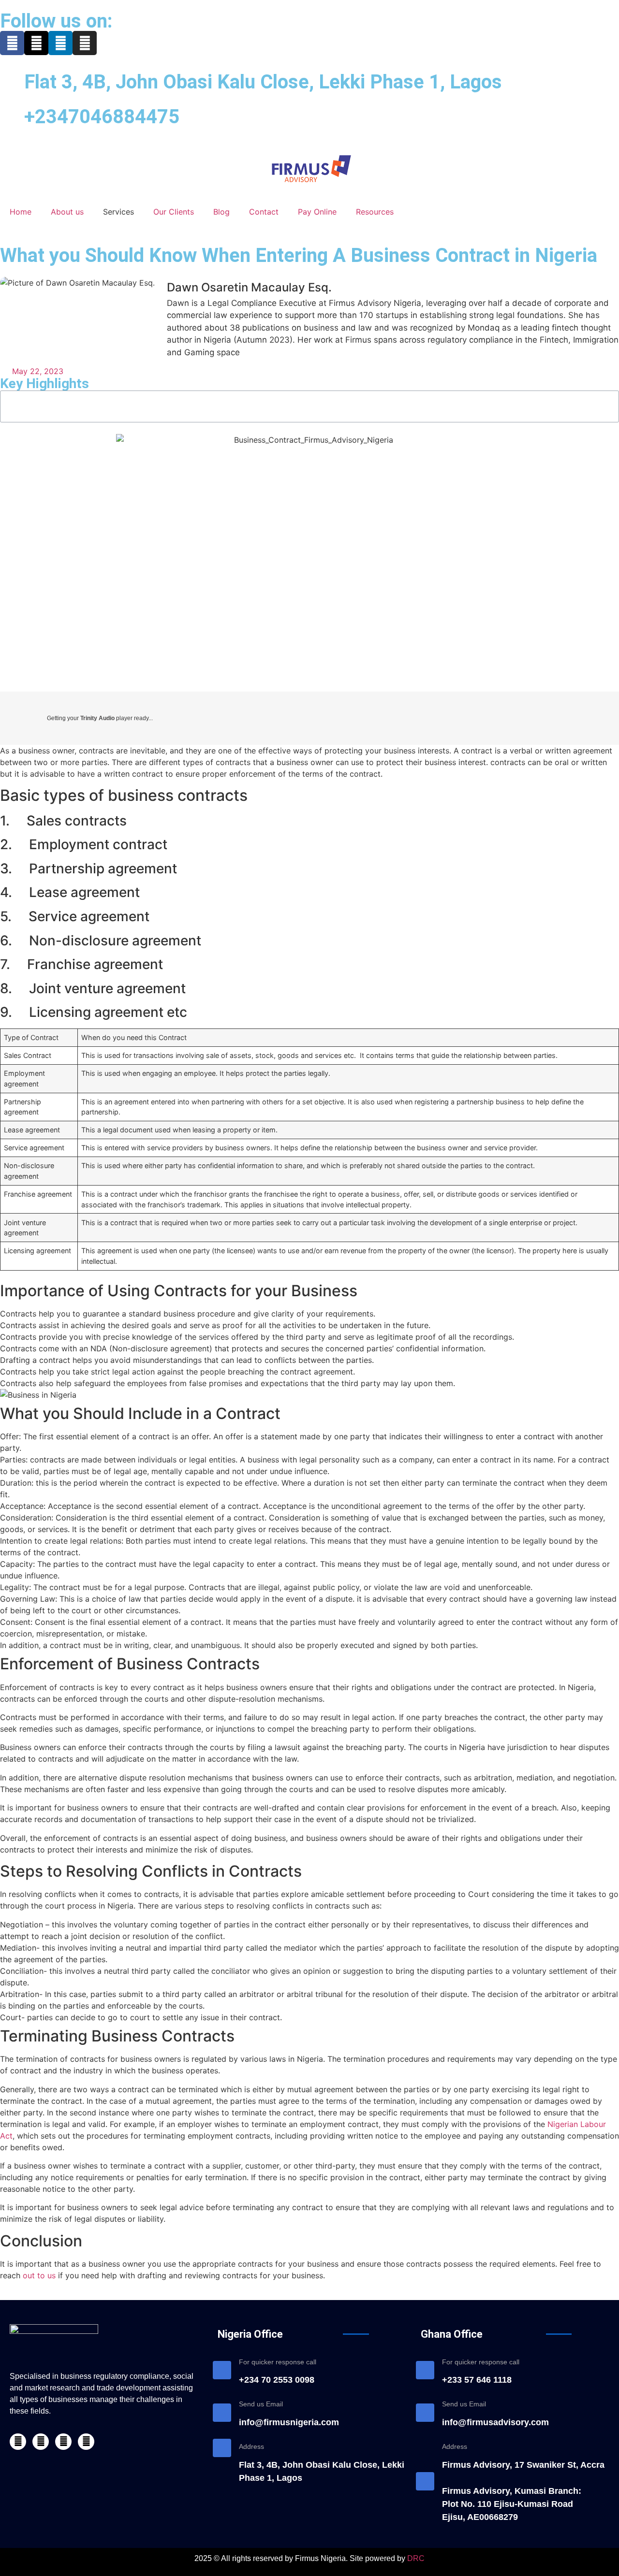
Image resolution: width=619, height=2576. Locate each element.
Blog (221, 212)
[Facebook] (12, 43)
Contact (264, 212)
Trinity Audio (97, 718)
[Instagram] (85, 43)
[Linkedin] (60, 43)
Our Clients (174, 212)
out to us (39, 2275)
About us (67, 212)
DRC (416, 2558)
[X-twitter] (36, 43)
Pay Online (317, 212)
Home (21, 212)
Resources (375, 212)
